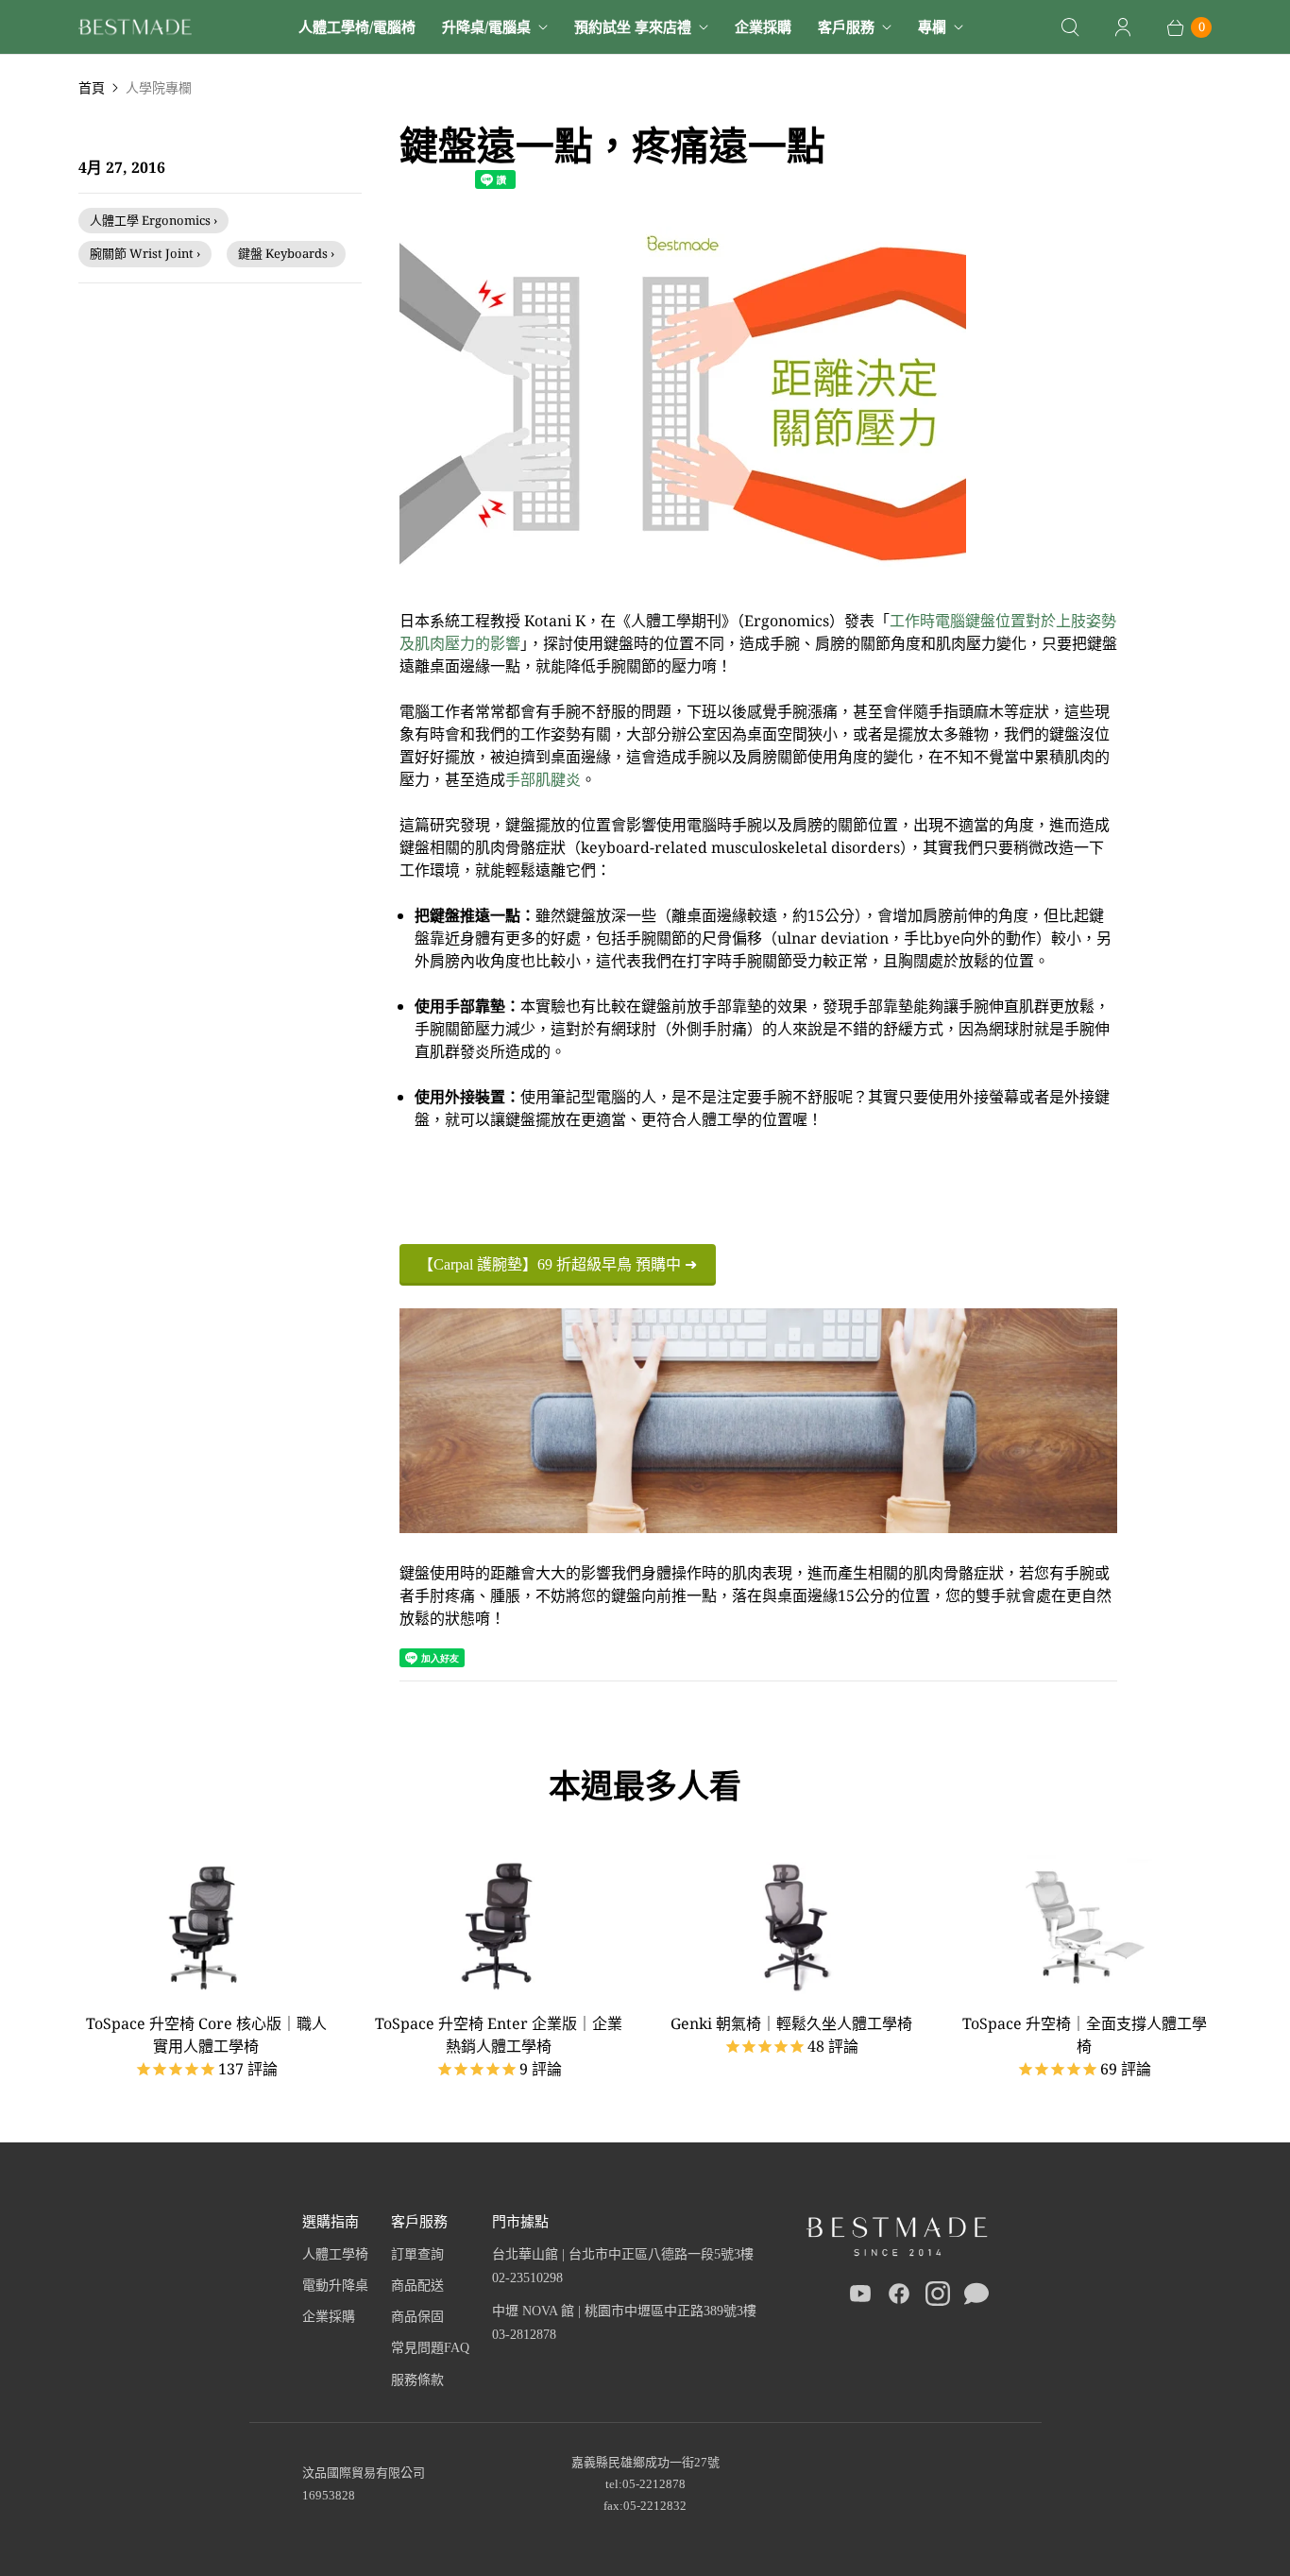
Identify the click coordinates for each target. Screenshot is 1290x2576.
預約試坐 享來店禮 (633, 26)
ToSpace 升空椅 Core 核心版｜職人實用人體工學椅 (206, 2035)
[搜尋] (1070, 27)
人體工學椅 (335, 2254)
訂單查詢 (417, 2254)
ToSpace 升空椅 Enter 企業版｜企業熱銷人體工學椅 (499, 2035)
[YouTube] (860, 2297)
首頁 (92, 87)
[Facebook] (899, 2297)
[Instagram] (938, 2297)
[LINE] (976, 2297)
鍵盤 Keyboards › (286, 253)
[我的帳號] (1123, 27)
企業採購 (763, 26)
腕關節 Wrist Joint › (145, 253)
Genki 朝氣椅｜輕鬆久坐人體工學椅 (791, 2023)
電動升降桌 (335, 2286)
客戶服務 (846, 26)
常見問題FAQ (430, 2348)
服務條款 (417, 2380)
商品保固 (417, 2317)
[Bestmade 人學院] (135, 27)
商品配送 (417, 2286)
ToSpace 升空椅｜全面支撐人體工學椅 (1085, 2035)
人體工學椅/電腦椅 (357, 26)
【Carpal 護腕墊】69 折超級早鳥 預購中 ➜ (558, 1264)
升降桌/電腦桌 (486, 26)
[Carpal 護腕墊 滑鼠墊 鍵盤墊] (683, 575)
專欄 (932, 26)
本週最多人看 (645, 1785)
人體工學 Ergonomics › (153, 220)
